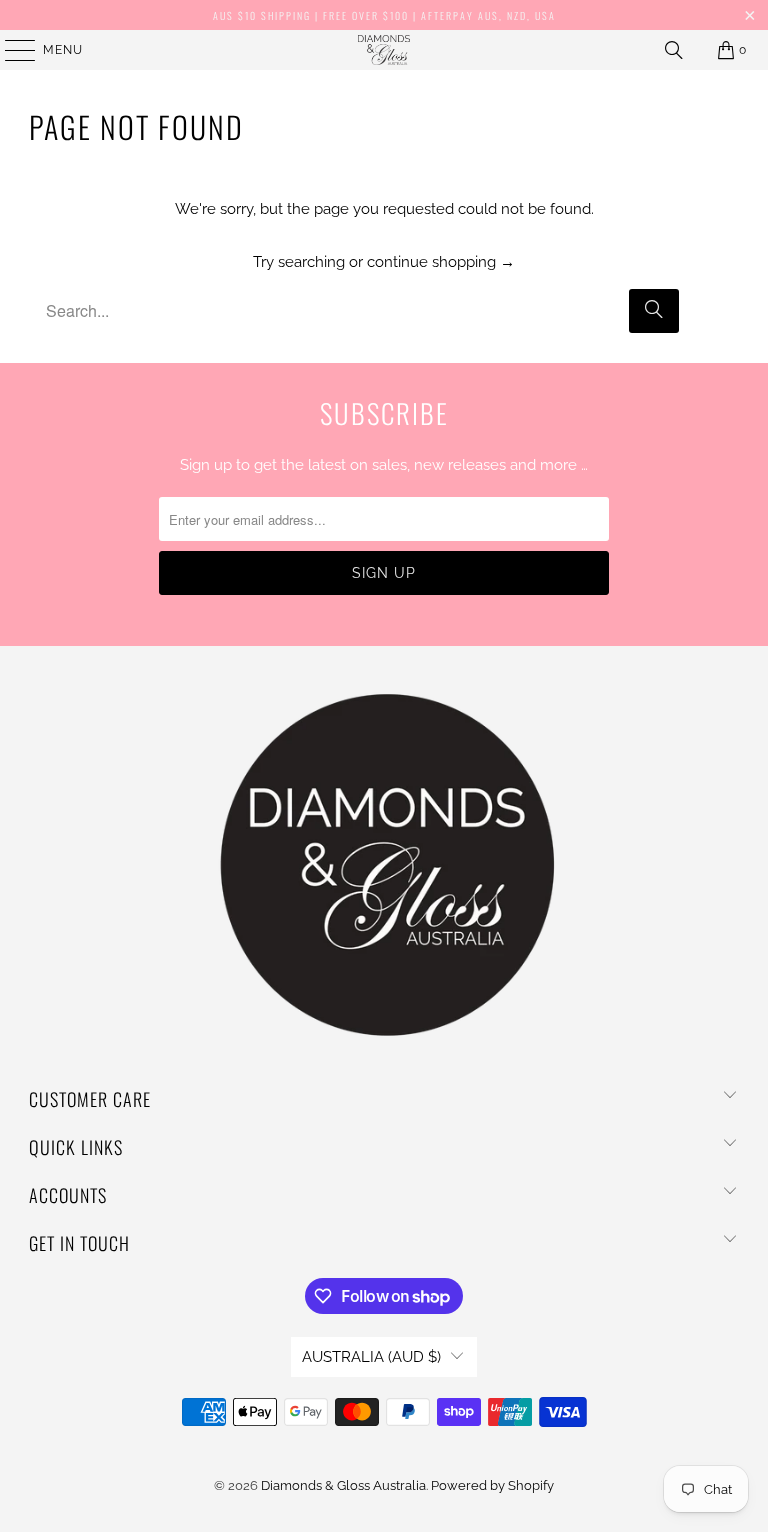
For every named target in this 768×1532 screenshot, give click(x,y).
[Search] (674, 50)
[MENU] (10, 50)
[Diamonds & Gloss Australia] (384, 50)
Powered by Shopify (492, 1485)
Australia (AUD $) (371, 1357)
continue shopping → (441, 262)
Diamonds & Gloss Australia (343, 1485)
